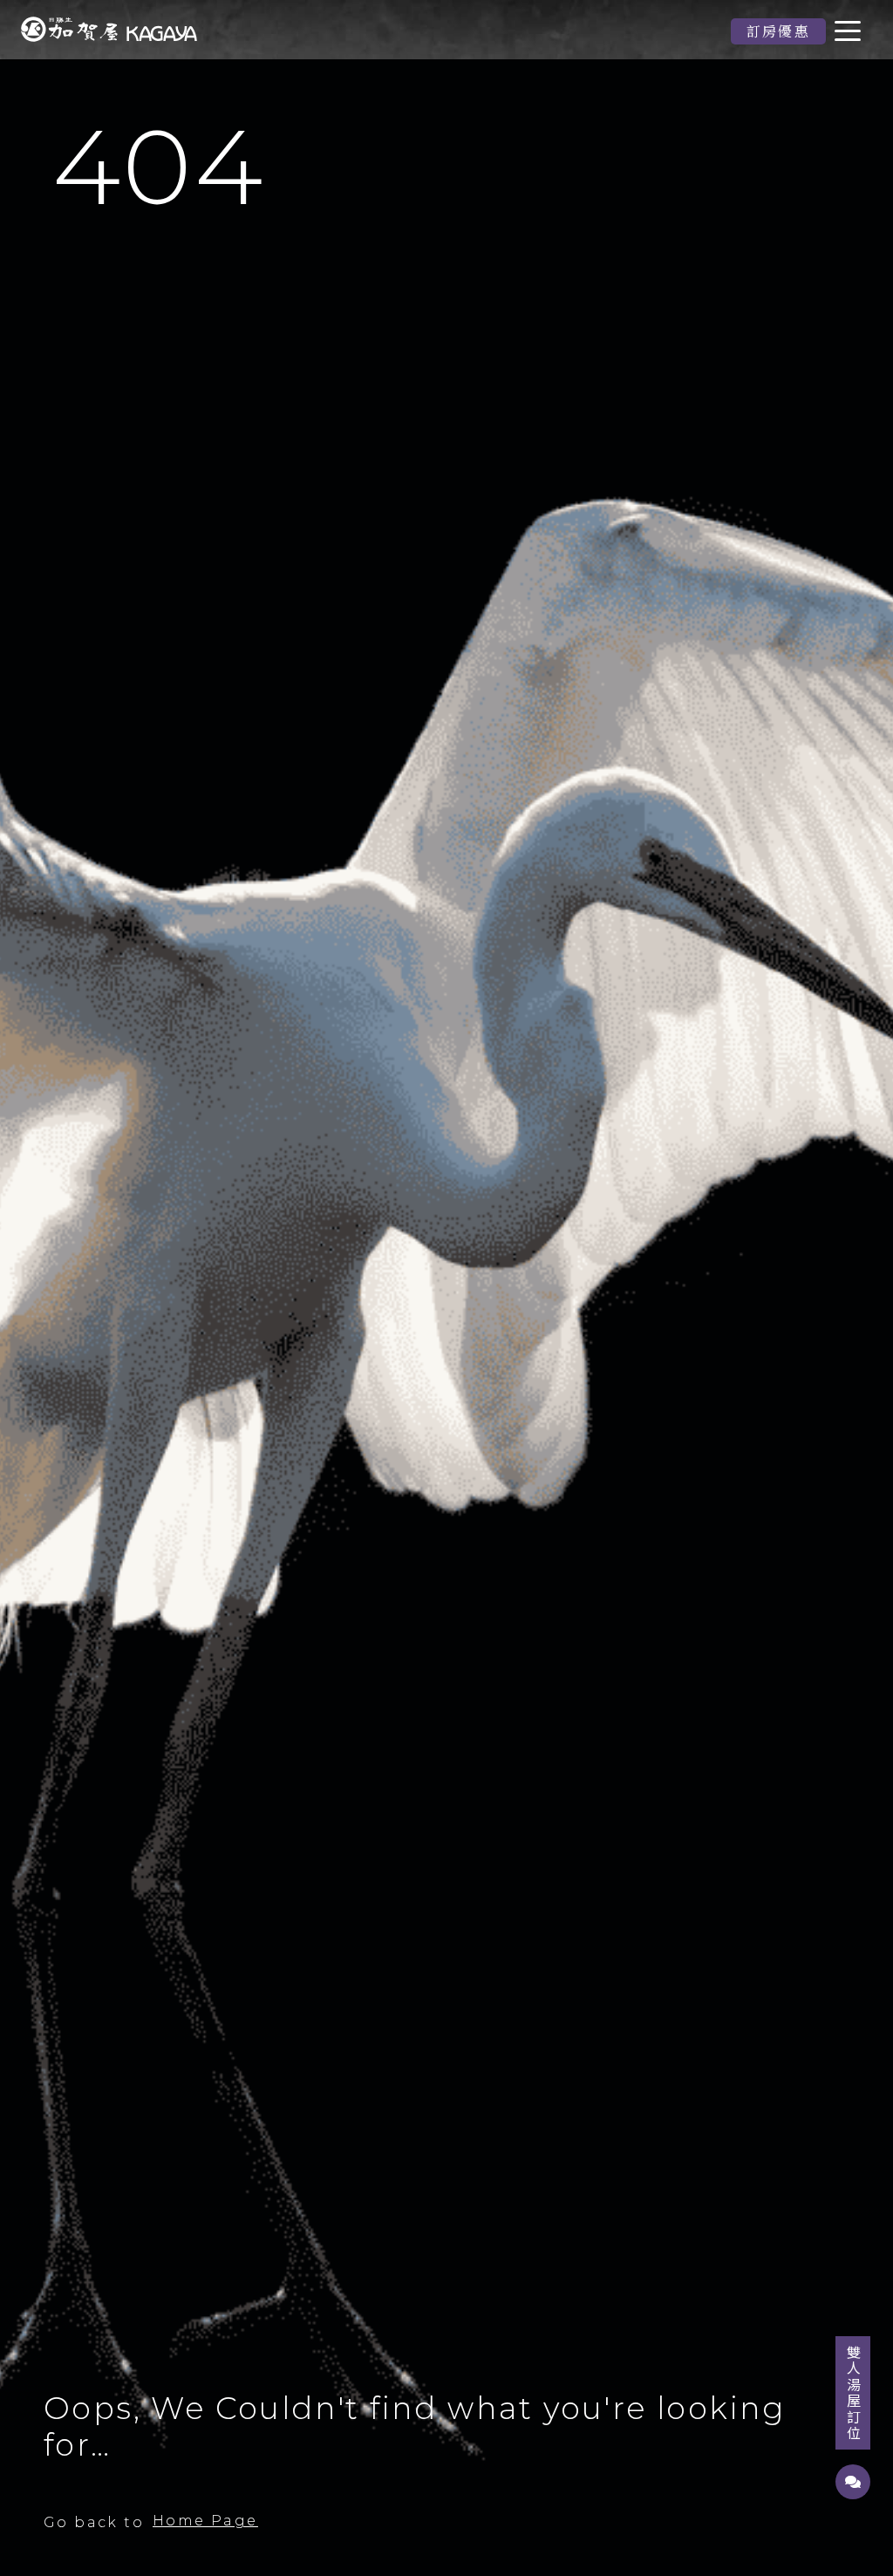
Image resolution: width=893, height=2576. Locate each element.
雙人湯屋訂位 (854, 2393)
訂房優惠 (779, 31)
